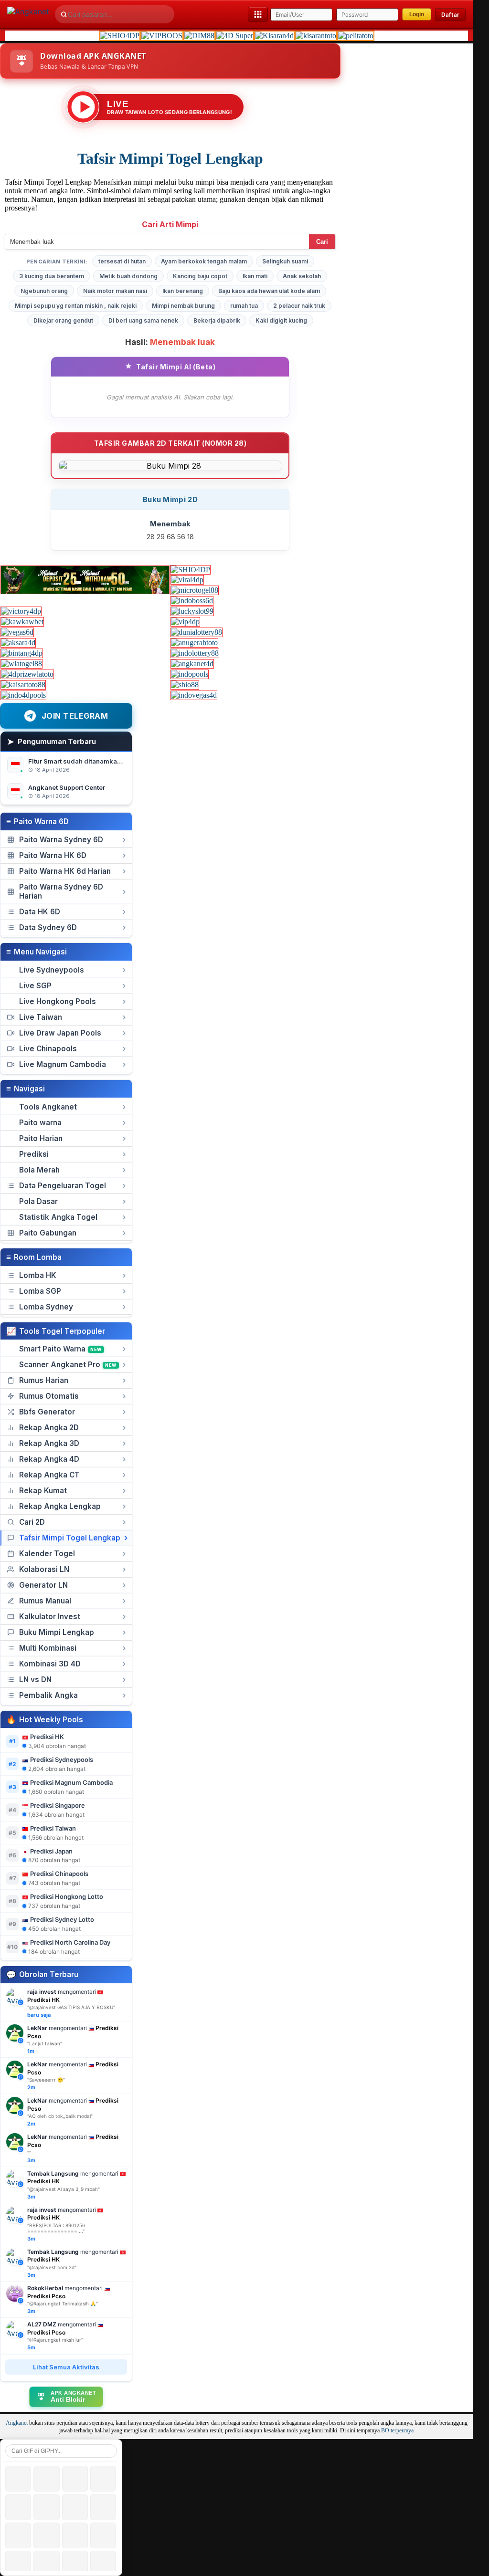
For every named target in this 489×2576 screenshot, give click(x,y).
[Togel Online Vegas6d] (17, 632)
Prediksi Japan (51, 1851)
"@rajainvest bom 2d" (52, 2267)
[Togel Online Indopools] (190, 674)
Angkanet (17, 2423)
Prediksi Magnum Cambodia (71, 1782)
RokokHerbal (45, 2288)
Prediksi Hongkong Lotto (67, 1896)
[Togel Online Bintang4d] (22, 653)
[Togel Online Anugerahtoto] (194, 643)
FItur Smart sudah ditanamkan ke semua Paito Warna (109, 761)
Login (417, 14)
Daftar (450, 15)
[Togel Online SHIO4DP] (120, 36)
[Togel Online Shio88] (185, 685)
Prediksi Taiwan (53, 1828)
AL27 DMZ (42, 2324)
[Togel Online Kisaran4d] (274, 36)
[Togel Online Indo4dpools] (23, 695)
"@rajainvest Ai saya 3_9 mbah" (64, 2189)
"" (29, 2153)
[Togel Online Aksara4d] (18, 643)
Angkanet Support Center (67, 787)
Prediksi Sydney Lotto (62, 1919)
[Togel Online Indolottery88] (195, 653)
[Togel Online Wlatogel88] (21, 664)
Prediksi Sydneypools (62, 1759)
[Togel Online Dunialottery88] (197, 632)
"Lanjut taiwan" (45, 2043)
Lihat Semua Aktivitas (66, 2367)
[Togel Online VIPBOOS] (162, 36)
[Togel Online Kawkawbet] (22, 622)
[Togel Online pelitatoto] (356, 36)
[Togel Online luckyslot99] (192, 611)
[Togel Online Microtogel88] (195, 590)
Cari (322, 242)
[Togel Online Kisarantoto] (316, 36)
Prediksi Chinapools (59, 1874)
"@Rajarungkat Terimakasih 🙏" (63, 2304)
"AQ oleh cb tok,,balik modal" (60, 2116)
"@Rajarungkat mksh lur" (55, 2340)
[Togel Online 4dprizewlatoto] (27, 674)
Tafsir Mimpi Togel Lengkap (170, 158)
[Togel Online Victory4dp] (21, 611)
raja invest (42, 1992)
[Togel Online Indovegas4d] (194, 695)
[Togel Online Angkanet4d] (192, 664)
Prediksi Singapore (58, 1805)
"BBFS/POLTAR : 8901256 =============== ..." (56, 2228)
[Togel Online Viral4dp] (187, 580)
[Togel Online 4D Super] (235, 36)
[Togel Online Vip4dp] (185, 622)
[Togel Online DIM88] (199, 36)
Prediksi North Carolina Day (70, 1942)
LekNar (37, 2028)
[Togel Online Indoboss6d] (192, 601)
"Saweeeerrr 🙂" (46, 2080)
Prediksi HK (47, 1737)
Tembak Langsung (53, 2173)
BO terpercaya (397, 2431)
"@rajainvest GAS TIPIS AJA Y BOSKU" (71, 2007)
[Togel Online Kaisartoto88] (23, 685)
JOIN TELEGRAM (75, 716)
